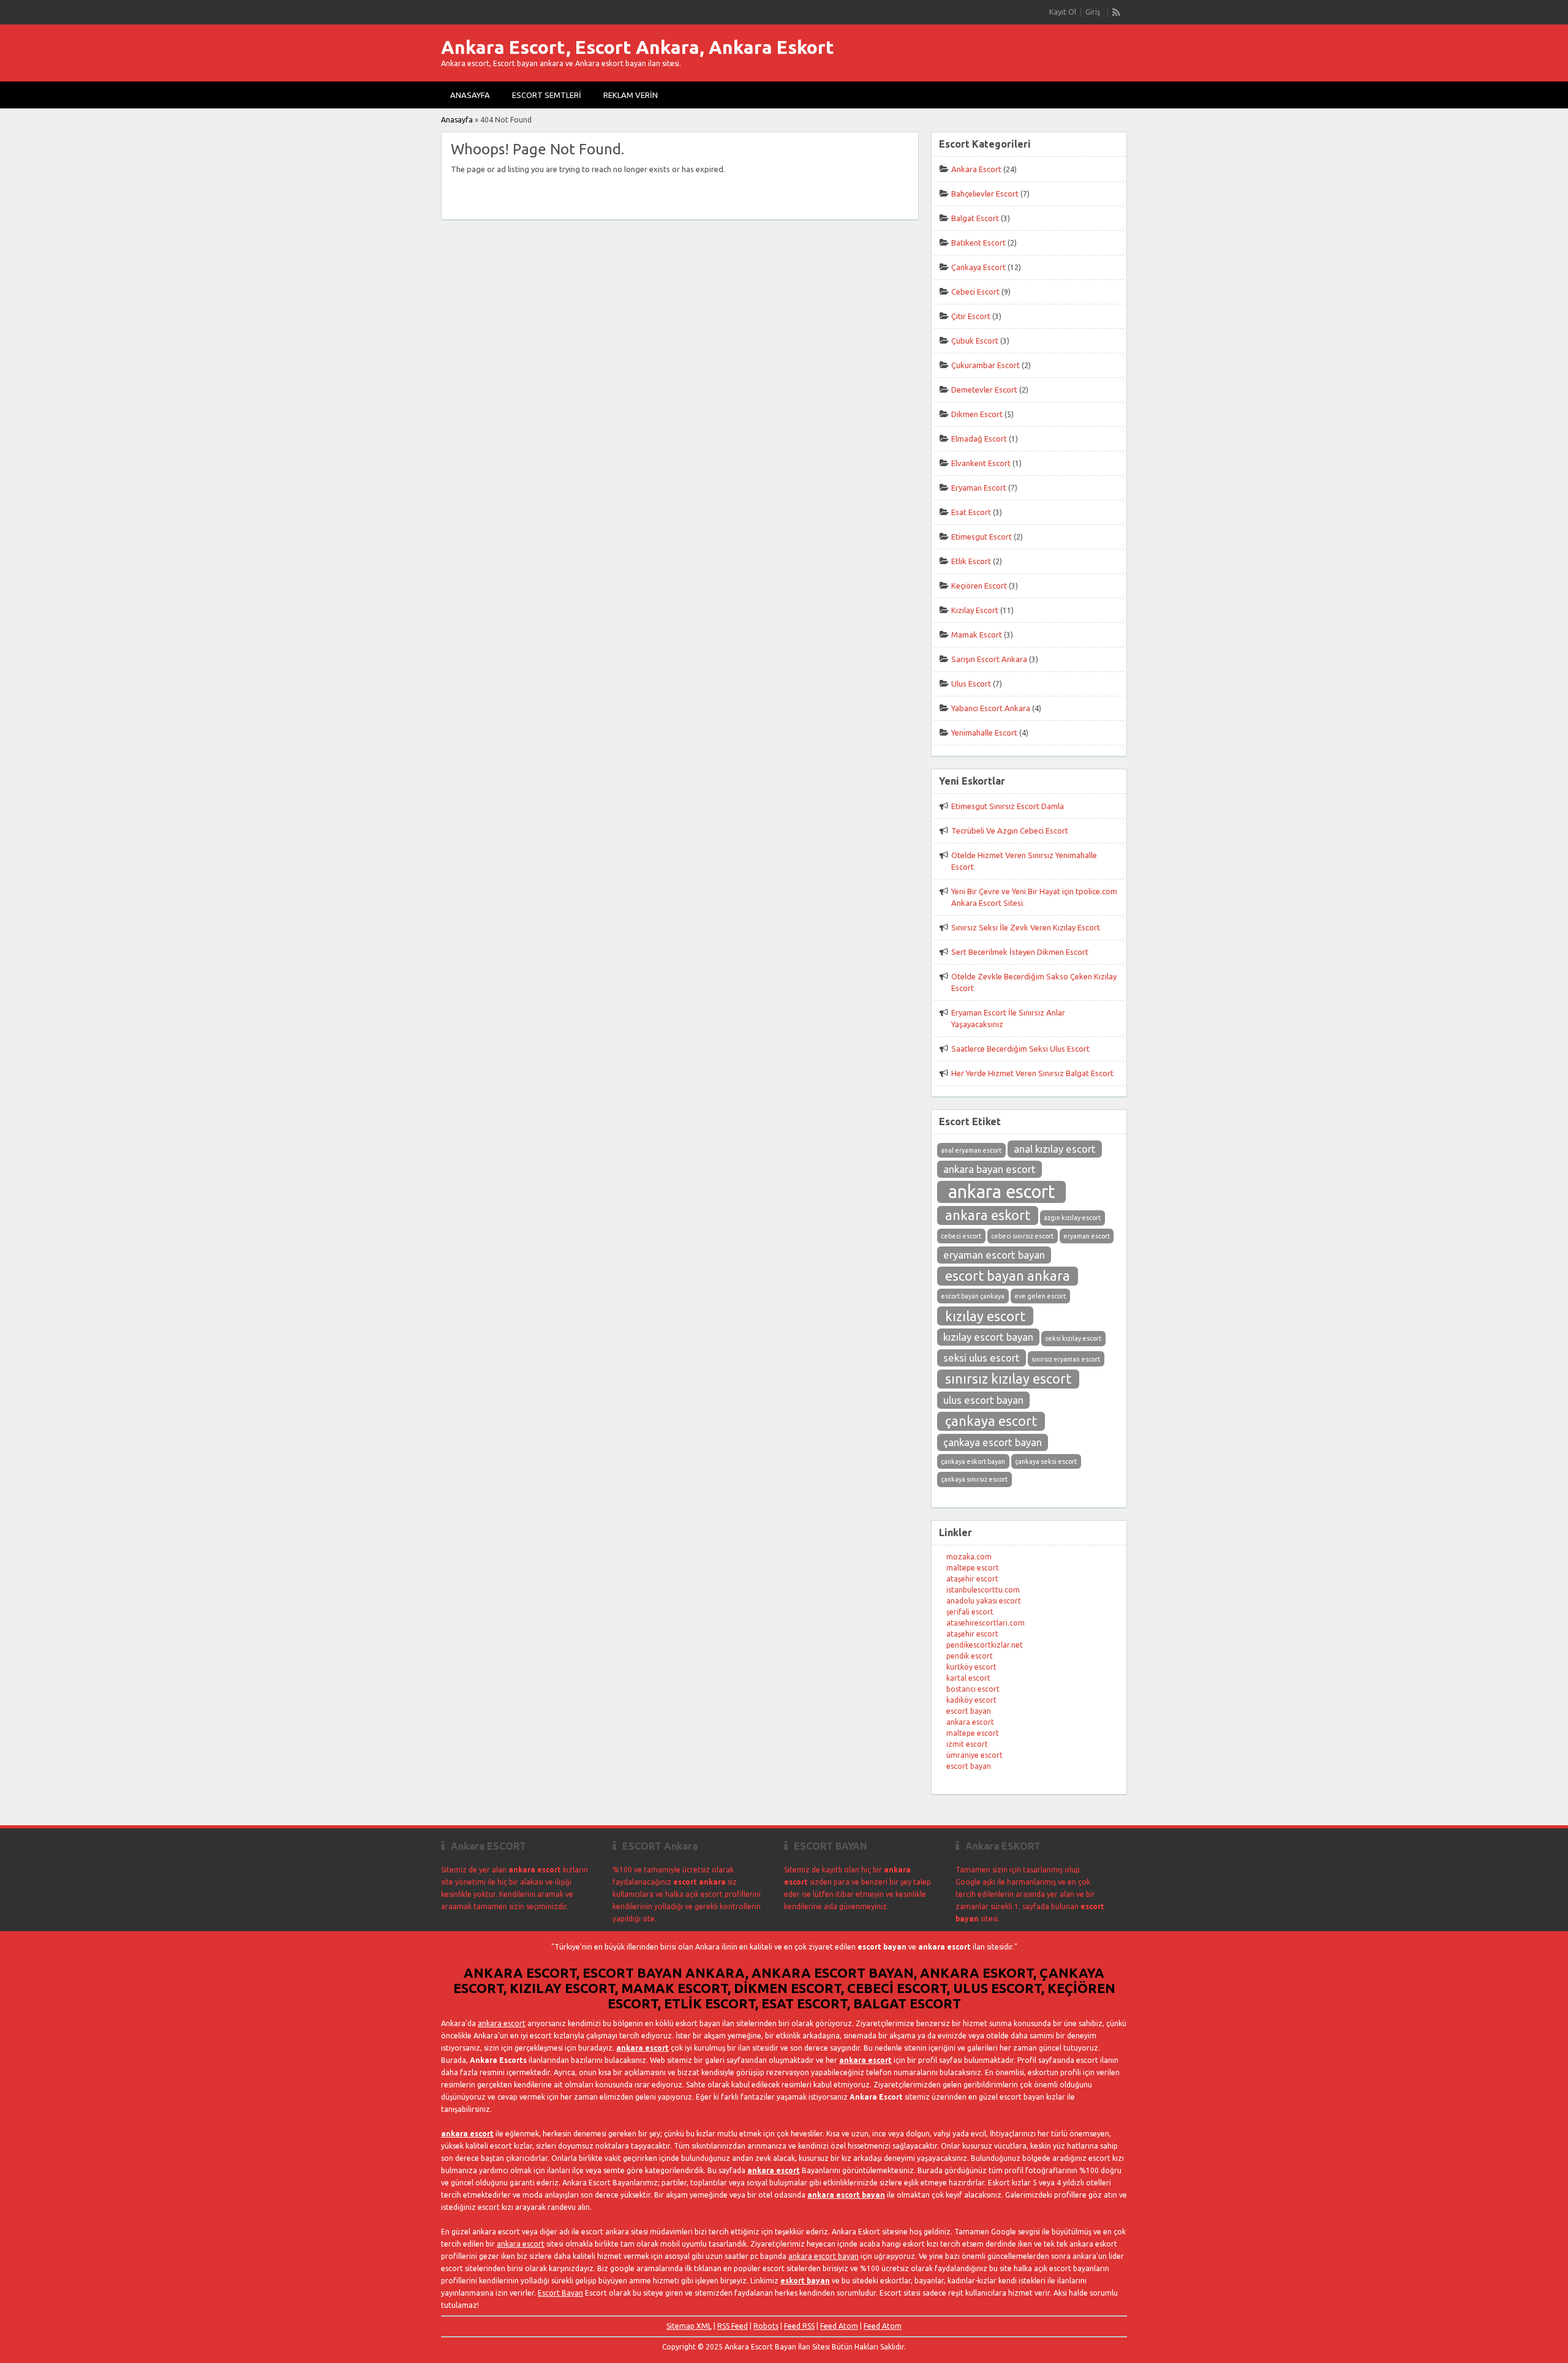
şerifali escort (970, 1612)
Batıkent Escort (978, 243)
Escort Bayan (560, 2293)
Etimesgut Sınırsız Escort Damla (1008, 806)
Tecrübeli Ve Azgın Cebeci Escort (1010, 831)
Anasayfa (470, 95)
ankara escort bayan (846, 2195)
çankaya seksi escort (1046, 1461)
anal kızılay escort (1055, 1149)
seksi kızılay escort (1073, 1338)
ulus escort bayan (983, 1400)
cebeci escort (961, 1236)
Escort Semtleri (547, 95)
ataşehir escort (972, 1579)
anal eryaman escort (971, 1150)
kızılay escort (985, 1316)
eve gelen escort (1040, 1296)
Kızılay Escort (975, 610)
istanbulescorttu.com (983, 1590)
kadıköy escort (971, 1700)
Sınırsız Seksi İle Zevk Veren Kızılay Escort (1026, 927)
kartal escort (968, 1678)
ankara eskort (988, 1215)
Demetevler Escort (984, 390)
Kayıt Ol (1063, 12)
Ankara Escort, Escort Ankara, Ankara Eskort (638, 47)
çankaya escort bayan (993, 1442)
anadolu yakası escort (984, 1601)
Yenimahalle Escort (984, 733)
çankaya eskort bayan (973, 1461)
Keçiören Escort (979, 586)
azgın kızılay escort (1072, 1218)
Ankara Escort (976, 169)
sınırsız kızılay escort (1008, 1379)
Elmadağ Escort (979, 439)
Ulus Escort (971, 684)
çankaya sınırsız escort (974, 1479)
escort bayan (969, 1711)
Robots (766, 2326)
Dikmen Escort (977, 414)
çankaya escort (991, 1421)
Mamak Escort (977, 635)
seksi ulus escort (982, 1358)
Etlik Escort (971, 561)
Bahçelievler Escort (985, 194)
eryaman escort (1087, 1236)
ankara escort (1002, 1192)
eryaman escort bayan (994, 1255)
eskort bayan (805, 2281)
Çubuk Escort (975, 341)
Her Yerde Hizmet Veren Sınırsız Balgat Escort (1032, 1073)
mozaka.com (969, 1557)
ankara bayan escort (989, 1169)
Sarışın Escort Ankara (989, 659)
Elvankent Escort (981, 463)
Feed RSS (799, 2326)
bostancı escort (973, 1689)
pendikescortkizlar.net (985, 1645)
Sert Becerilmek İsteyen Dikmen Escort (1020, 952)
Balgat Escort (975, 218)
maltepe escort (973, 1568)
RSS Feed (733, 2326)
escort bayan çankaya (973, 1296)
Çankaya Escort (978, 267)
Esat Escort (971, 512)
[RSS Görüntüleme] (1117, 12)
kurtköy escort (971, 1667)
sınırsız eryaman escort (1066, 1359)
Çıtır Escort (971, 316)
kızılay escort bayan (988, 1337)
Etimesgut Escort (982, 537)
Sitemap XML (689, 2326)
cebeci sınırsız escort (1022, 1236)
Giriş (1093, 12)
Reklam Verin (631, 95)
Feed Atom (839, 2326)
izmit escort (967, 1744)
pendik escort (970, 1656)
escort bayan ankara (1008, 1276)
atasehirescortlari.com (986, 1623)
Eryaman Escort (979, 488)
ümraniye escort (974, 1755)
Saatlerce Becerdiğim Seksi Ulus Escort (1020, 1049)
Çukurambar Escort (986, 365)
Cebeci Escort (975, 292)
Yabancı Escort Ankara (991, 708)
